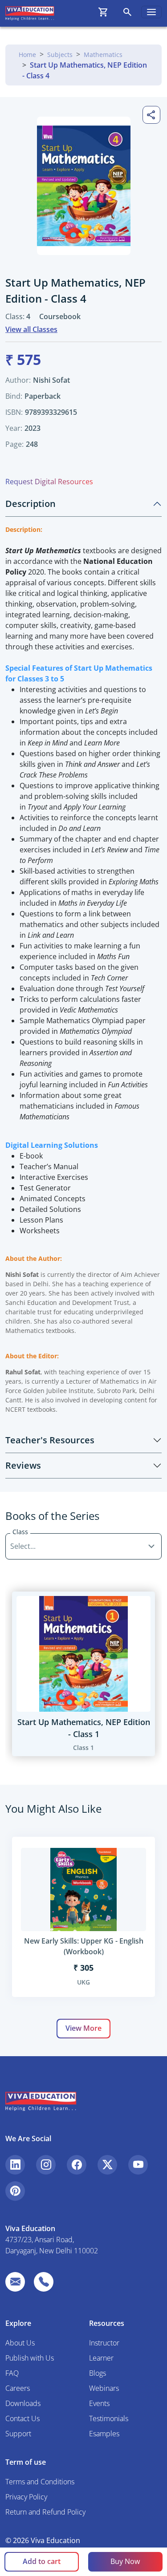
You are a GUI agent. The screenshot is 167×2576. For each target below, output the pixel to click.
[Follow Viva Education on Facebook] (77, 2165)
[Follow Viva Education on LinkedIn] (15, 2165)
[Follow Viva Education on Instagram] (46, 2165)
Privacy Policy (26, 2497)
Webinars (104, 2388)
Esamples (104, 2434)
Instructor (104, 2343)
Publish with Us (30, 2358)
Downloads (23, 2403)
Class (20, 1532)
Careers (18, 2388)
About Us (20, 2343)
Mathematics (103, 55)
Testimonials (109, 2418)
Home (27, 55)
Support (18, 2434)
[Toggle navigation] (151, 12)
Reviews (23, 1465)
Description (31, 504)
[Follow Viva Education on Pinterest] (15, 2191)
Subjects (60, 55)
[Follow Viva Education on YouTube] (138, 2165)
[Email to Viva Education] (15, 2282)
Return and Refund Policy (45, 2512)
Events (99, 2403)
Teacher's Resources (50, 1440)
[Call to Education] (44, 2282)
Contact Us (22, 2418)
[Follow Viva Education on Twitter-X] (107, 2165)
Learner (101, 2358)
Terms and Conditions (40, 2482)
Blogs (98, 2373)
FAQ (12, 2373)
